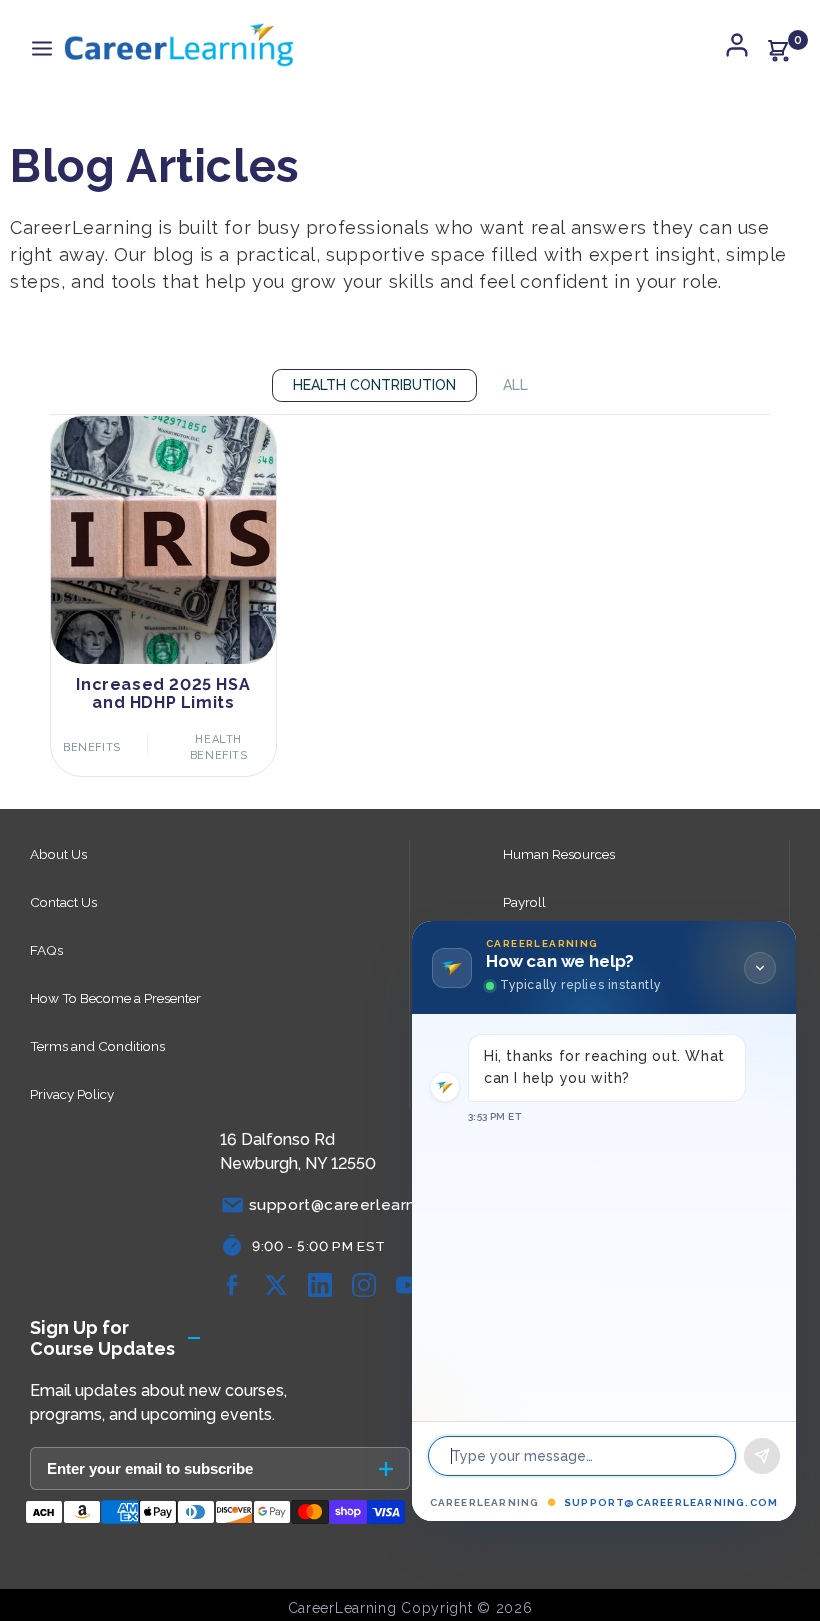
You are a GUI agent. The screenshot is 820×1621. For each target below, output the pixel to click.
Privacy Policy (72, 1094)
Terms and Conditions (97, 1046)
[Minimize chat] (760, 968)
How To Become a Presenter (115, 998)
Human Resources (559, 854)
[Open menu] (42, 49)
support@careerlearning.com (671, 1502)
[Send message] (762, 1456)
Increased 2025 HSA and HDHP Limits (163, 694)
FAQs (46, 950)
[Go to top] (775, 1546)
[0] (778, 50)
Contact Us (63, 902)
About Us (58, 854)
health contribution (374, 385)
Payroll (524, 902)
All (515, 385)
